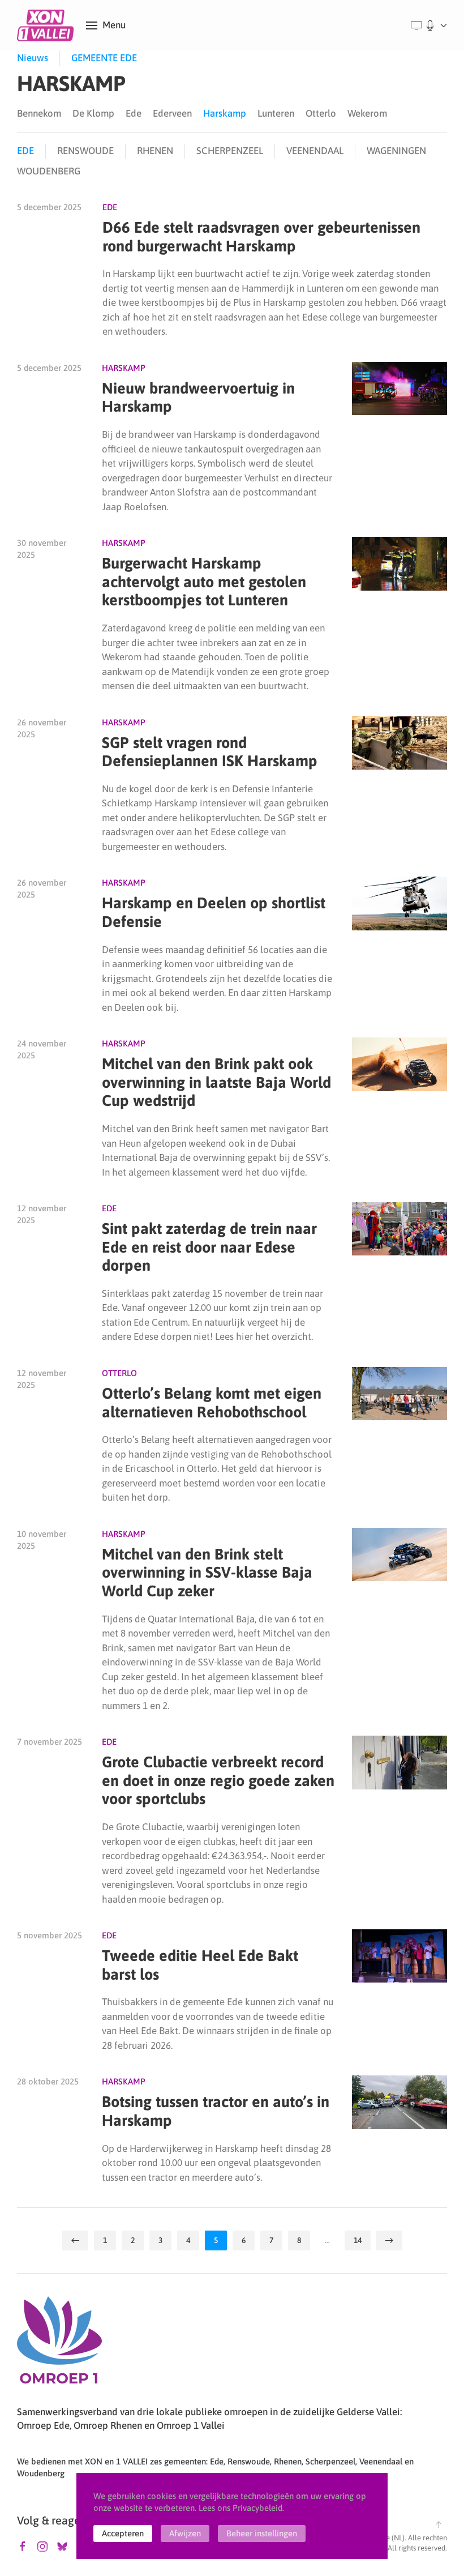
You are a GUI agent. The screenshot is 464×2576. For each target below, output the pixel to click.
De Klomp (93, 113)
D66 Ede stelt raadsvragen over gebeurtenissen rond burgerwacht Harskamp (261, 237)
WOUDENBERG (49, 171)
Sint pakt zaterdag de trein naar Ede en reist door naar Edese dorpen (209, 1247)
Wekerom (367, 113)
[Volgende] (389, 2240)
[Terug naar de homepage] (47, 25)
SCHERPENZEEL (230, 151)
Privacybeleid (257, 2508)
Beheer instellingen (262, 2533)
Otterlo (321, 113)
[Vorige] (75, 2240)
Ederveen (172, 113)
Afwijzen (185, 2533)
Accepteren (123, 2533)
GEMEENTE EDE (104, 58)
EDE (25, 151)
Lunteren (276, 113)
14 (358, 2240)
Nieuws (33, 58)
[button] (106, 25)
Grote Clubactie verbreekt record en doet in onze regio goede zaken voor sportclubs (218, 1780)
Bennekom (39, 113)
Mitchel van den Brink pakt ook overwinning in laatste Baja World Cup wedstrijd (216, 1082)
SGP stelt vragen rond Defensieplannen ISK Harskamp (210, 752)
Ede (134, 113)
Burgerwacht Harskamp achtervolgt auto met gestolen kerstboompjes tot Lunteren (204, 582)
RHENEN (155, 151)
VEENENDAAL (315, 151)
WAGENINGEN (396, 151)
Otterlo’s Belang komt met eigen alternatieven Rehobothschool (212, 1403)
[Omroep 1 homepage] (59, 2344)
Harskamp (225, 113)
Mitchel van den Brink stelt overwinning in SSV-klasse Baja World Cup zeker (207, 1573)
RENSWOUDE (85, 151)
